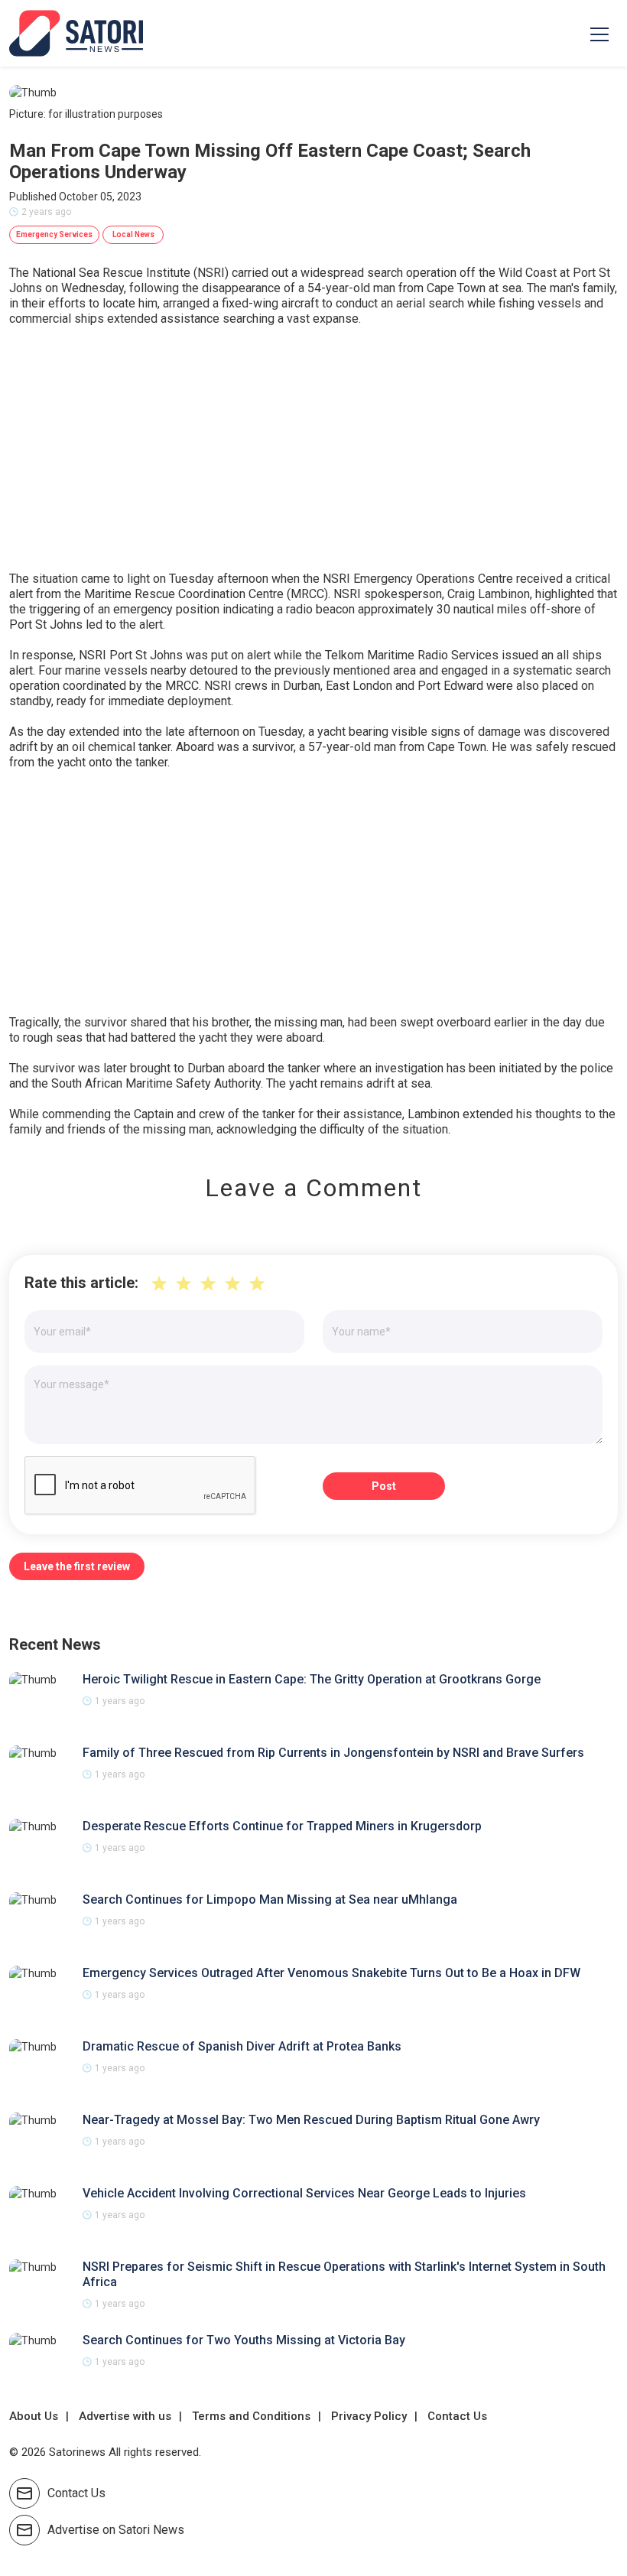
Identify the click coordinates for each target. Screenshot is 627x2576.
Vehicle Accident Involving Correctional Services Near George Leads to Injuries (304, 2193)
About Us (34, 2416)
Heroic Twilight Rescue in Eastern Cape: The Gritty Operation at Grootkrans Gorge (312, 1679)
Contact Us (457, 2416)
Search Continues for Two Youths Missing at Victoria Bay (244, 2340)
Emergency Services (54, 234)
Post (384, 1486)
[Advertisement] (313, 449)
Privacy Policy (369, 2416)
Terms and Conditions (251, 2416)
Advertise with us (125, 2416)
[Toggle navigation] (599, 34)
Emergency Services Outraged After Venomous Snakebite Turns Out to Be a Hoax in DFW (331, 1973)
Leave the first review (77, 1566)
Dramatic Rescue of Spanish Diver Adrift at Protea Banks (242, 2046)
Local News (133, 234)
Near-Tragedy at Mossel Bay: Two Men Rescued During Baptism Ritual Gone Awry (311, 2120)
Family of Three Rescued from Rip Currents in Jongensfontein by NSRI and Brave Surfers (333, 1753)
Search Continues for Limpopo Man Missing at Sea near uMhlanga (270, 1899)
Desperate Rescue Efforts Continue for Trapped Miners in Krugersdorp (282, 1826)
